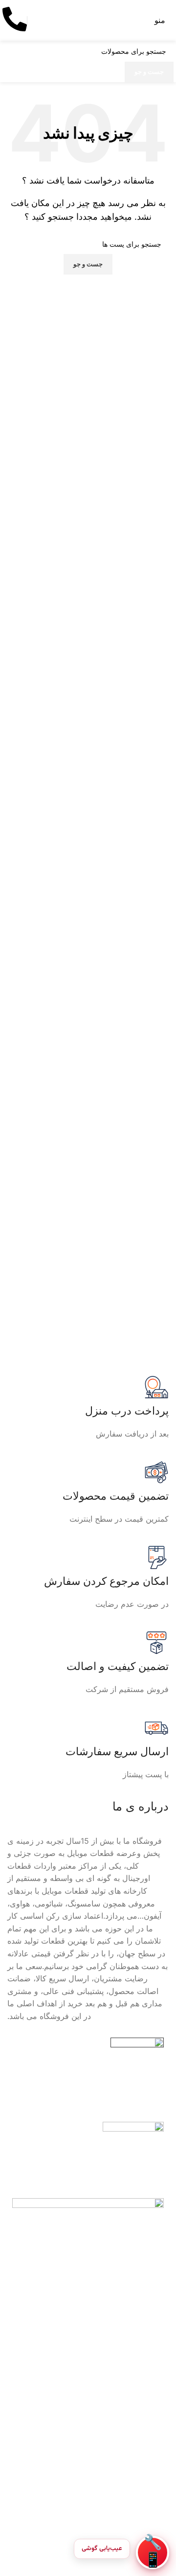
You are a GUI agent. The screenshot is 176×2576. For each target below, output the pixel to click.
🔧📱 (153, 2553)
